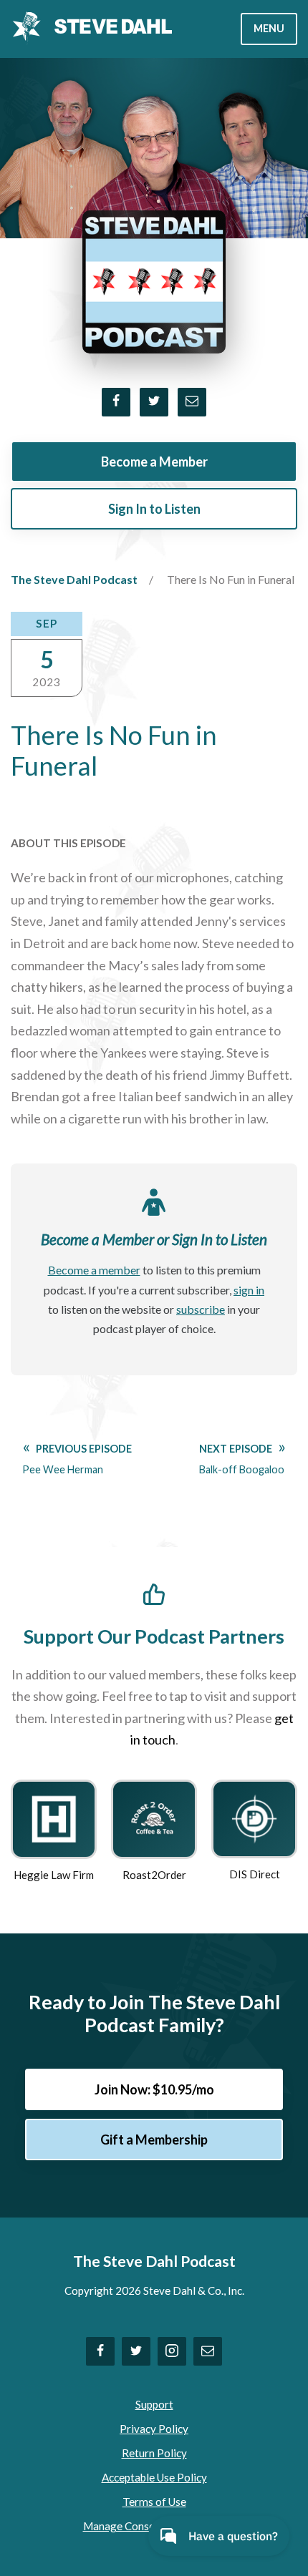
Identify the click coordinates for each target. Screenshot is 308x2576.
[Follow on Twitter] (136, 2351)
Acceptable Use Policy (154, 2477)
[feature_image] (54, 1818)
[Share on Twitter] (154, 402)
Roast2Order (154, 1875)
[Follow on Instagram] (172, 2351)
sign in (249, 1290)
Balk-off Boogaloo (242, 1459)
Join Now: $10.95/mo (154, 2089)
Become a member (94, 1270)
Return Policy (154, 2453)
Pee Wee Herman (77, 1459)
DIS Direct (255, 1874)
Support (154, 2404)
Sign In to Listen (154, 509)
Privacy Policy (154, 2429)
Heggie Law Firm (54, 1875)
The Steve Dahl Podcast (74, 579)
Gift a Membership (154, 2140)
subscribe (201, 1309)
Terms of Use (154, 2502)
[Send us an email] (208, 2351)
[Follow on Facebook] (100, 2351)
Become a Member (154, 462)
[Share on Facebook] (116, 402)
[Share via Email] (192, 402)
